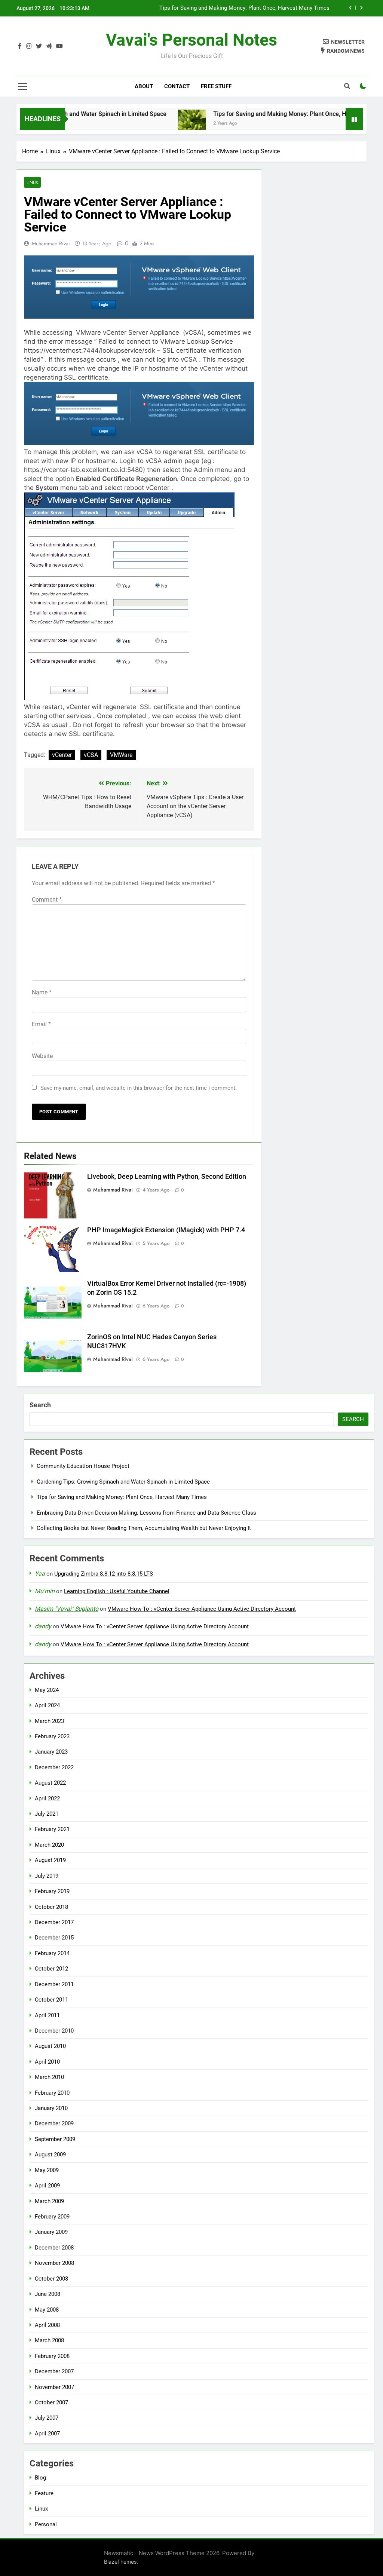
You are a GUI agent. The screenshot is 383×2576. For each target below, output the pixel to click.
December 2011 (54, 1984)
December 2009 (54, 2123)
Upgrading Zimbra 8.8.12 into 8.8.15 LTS (104, 1574)
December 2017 (54, 1922)
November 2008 (54, 2263)
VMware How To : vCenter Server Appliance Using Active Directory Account (202, 1609)
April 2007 (47, 2434)
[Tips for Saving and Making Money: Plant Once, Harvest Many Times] (160, 124)
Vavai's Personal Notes (191, 40)
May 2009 (47, 2170)
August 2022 (50, 1783)
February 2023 (52, 1736)
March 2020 (49, 1845)
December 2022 (54, 1767)
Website (42, 1056)
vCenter (62, 755)
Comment (47, 900)
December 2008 (54, 2248)
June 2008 (48, 2294)
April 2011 (47, 2015)
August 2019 (50, 1860)
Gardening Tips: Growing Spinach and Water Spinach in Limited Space (123, 1482)
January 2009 (51, 2232)
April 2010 (47, 2062)
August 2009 (50, 2155)
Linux (32, 182)
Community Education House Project (83, 1466)
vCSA (91, 755)
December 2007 (54, 2371)
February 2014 (52, 1953)
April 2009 (47, 2186)
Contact (177, 86)
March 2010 (49, 2077)
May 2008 (47, 2310)
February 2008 (52, 2356)
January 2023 (51, 1752)
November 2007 (54, 2387)
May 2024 (47, 1690)
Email (41, 1024)
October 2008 (51, 2279)
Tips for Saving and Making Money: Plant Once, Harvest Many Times (274, 114)
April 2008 (47, 2325)
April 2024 (47, 1705)
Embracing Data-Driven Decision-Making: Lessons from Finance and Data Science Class (228, 8)
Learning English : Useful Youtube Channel (117, 1591)
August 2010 (50, 2046)
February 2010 (52, 2093)
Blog (40, 2478)
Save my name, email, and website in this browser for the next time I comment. (139, 1088)
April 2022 (47, 1798)
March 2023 (49, 1721)
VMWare (121, 755)
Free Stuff (216, 86)
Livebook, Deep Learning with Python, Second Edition (167, 1177)
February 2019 (52, 1891)
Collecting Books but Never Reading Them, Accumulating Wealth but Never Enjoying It (144, 1528)
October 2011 (51, 2000)
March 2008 (49, 2340)
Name (42, 992)
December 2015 (54, 1938)
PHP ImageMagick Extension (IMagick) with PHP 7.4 (166, 1230)
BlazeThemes (120, 2562)
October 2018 (51, 1907)
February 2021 (52, 1829)
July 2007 (47, 2418)
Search (40, 1405)
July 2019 (47, 1876)
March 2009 (49, 2201)
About (144, 86)
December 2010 (54, 2031)
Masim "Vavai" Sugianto (67, 1609)
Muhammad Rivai (51, 243)
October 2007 (51, 2402)
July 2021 (47, 1814)
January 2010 (51, 2108)
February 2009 (52, 2217)
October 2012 (51, 1969)
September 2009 (55, 2139)
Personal (46, 2524)
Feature (44, 2493)
